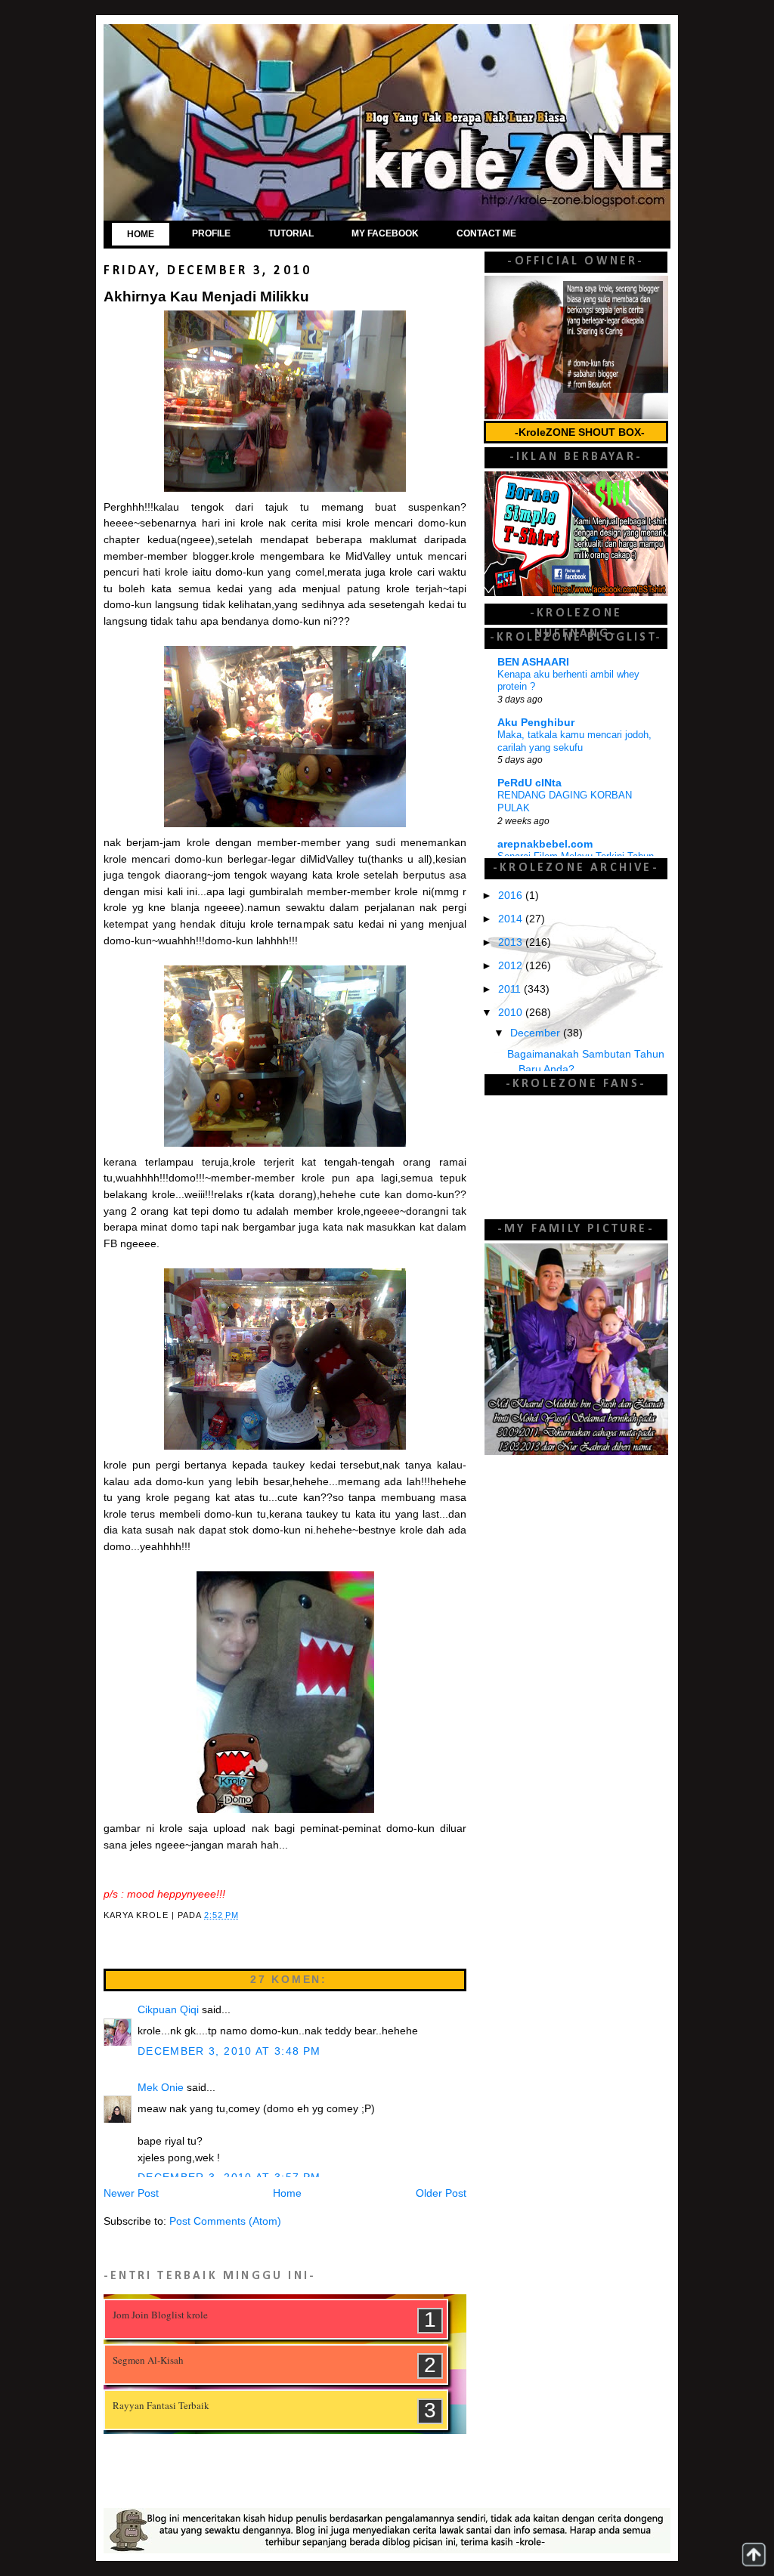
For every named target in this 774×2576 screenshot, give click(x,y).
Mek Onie (161, 2088)
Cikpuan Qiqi (168, 2010)
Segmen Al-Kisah (148, 2360)
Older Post (441, 2193)
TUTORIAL (291, 233)
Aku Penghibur (536, 723)
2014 (512, 919)
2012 (512, 966)
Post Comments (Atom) (225, 2221)
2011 (511, 989)
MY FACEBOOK (385, 233)
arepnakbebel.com (545, 844)
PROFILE (211, 233)
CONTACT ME (486, 233)
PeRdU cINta (529, 783)
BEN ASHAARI (533, 662)
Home (287, 2193)
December (537, 1033)
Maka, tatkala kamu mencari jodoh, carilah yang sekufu (574, 741)
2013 (512, 942)
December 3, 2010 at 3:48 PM (229, 2051)
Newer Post (131, 2193)
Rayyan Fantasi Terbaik (161, 2405)
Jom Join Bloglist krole (160, 2315)
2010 (512, 1013)
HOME (141, 234)
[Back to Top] (754, 2554)
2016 (512, 896)
